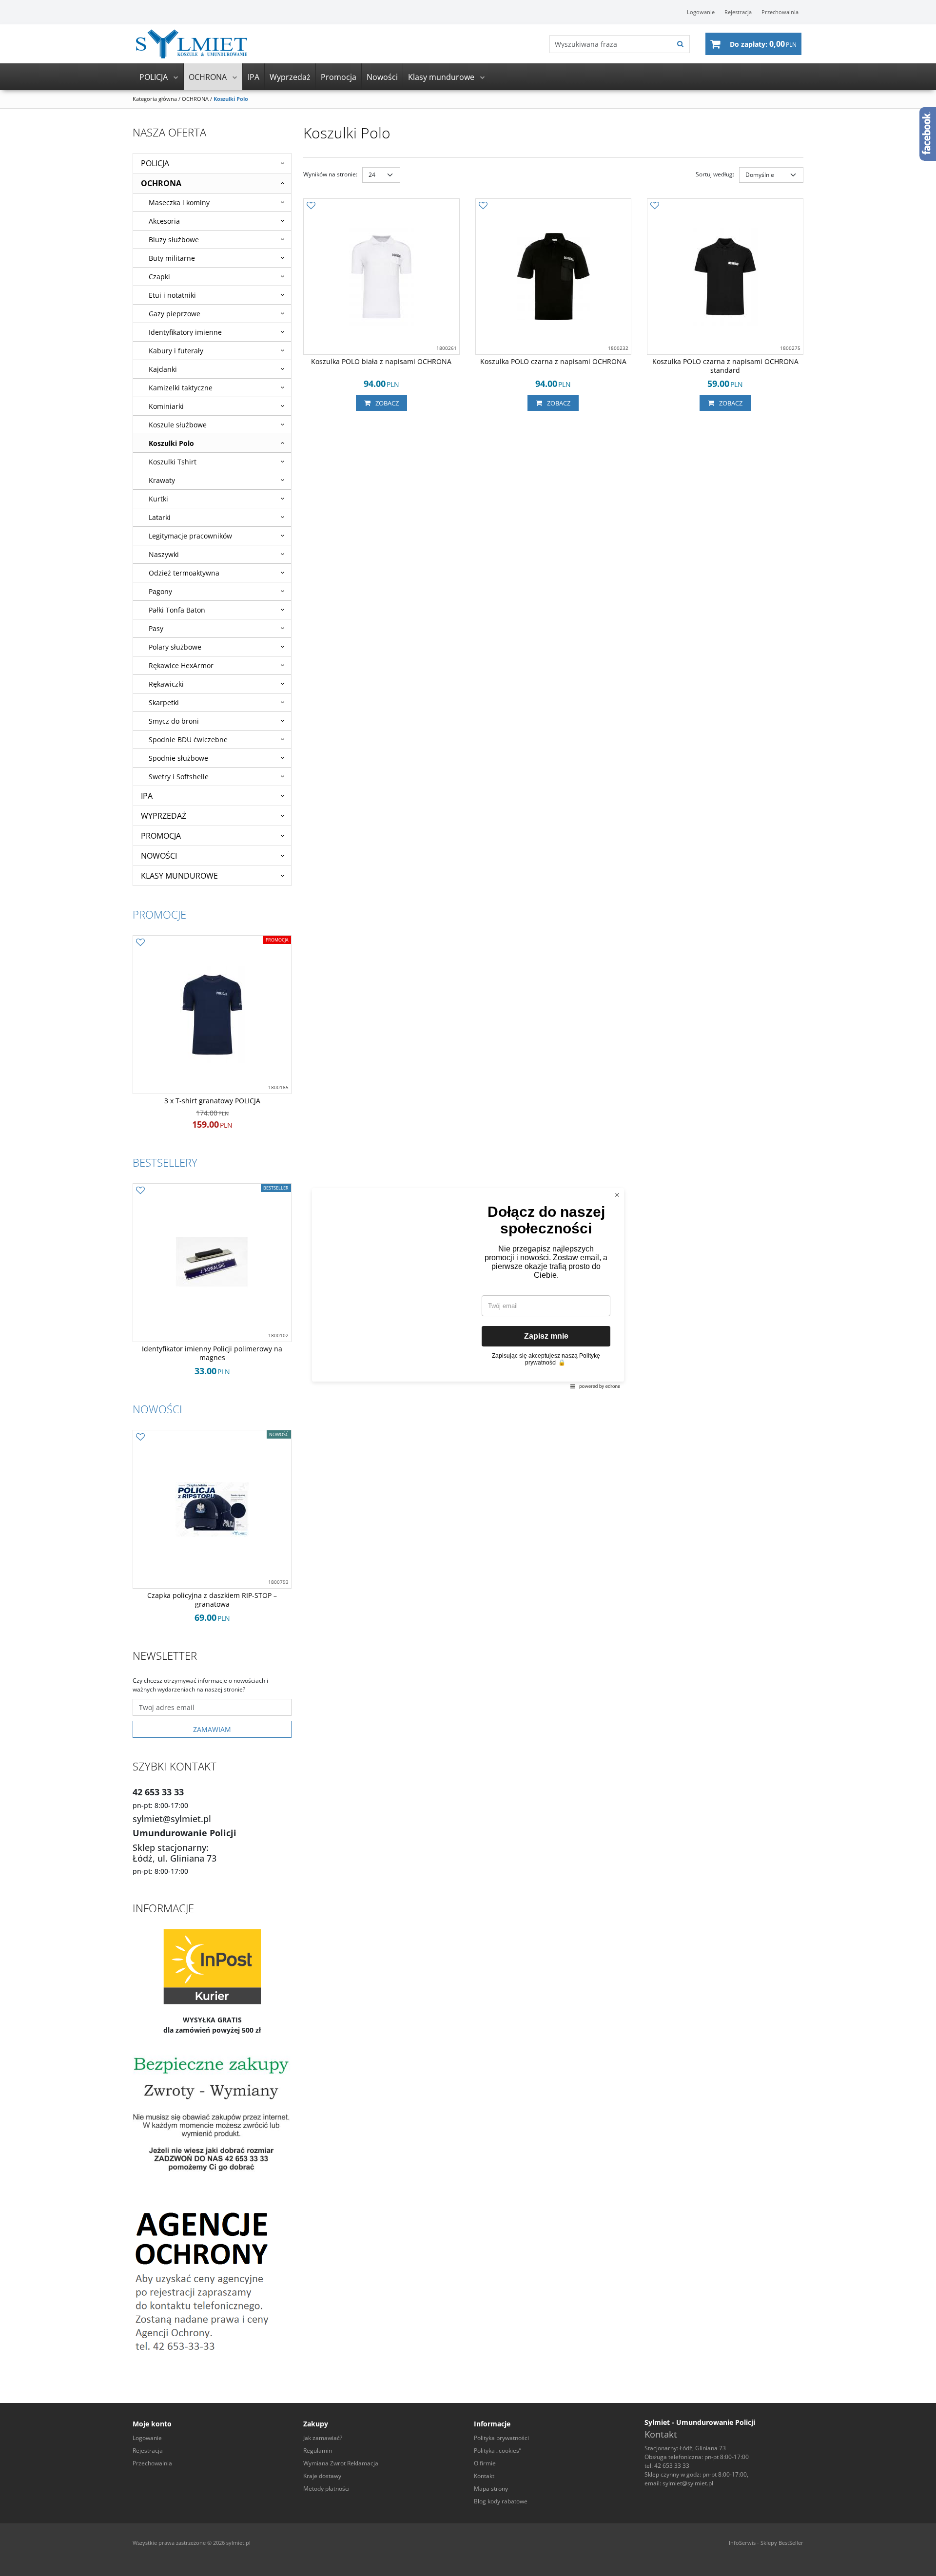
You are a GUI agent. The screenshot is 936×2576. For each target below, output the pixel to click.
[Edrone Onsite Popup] (468, 1288)
